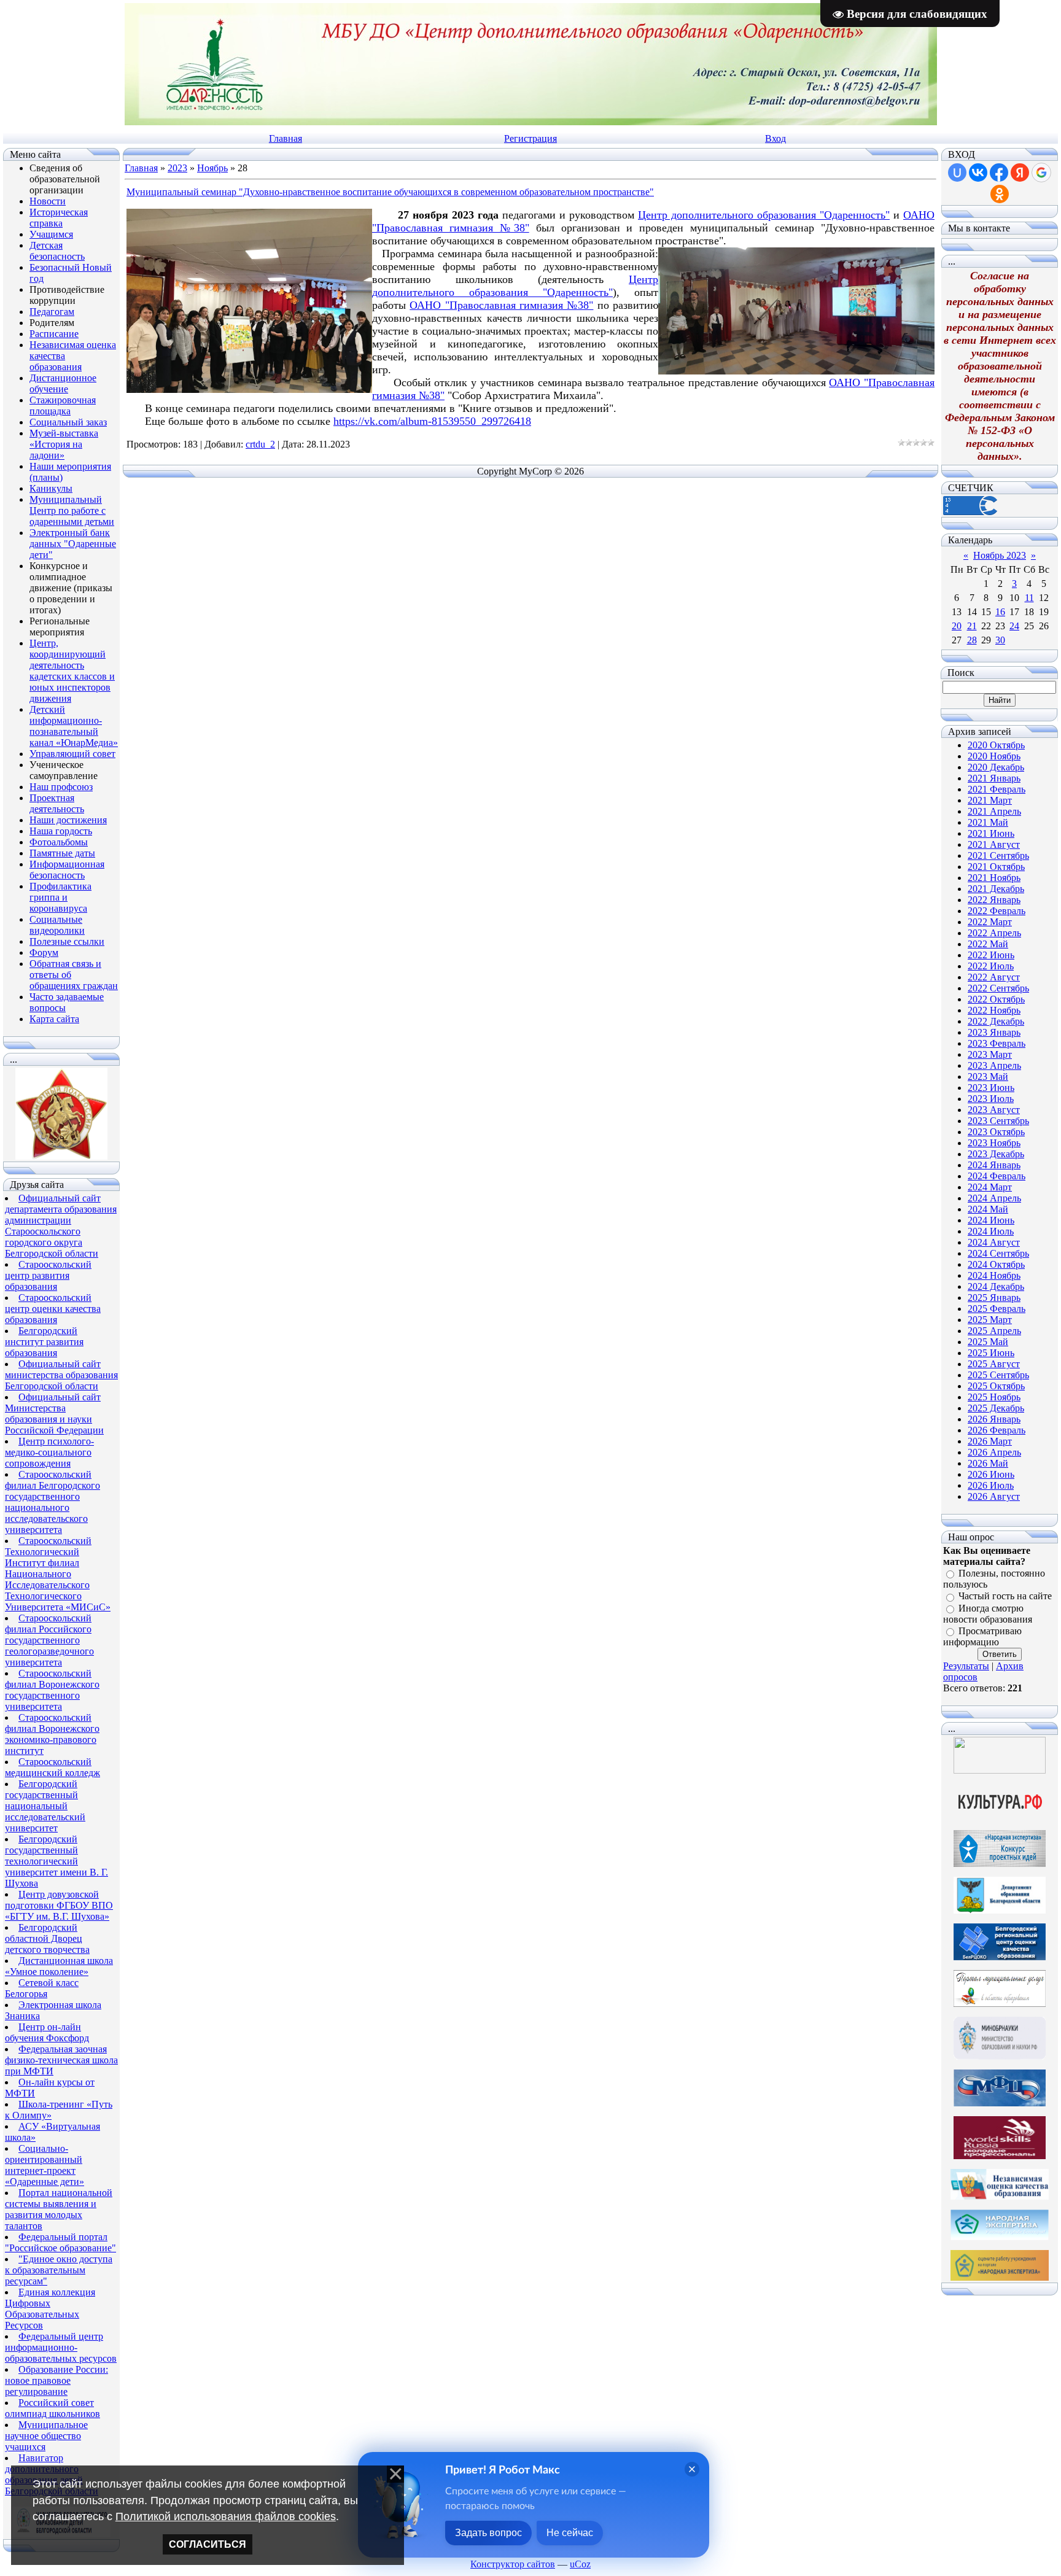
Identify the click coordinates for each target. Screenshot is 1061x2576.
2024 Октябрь (996, 1264)
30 (1000, 640)
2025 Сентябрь (998, 1375)
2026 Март (990, 1441)
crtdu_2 (260, 444)
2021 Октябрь (996, 867)
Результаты (966, 1666)
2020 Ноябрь (994, 756)
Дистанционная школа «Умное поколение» (59, 1966)
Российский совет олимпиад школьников (52, 2408)
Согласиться (208, 2544)
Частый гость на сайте (1005, 1596)
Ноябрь (212, 168)
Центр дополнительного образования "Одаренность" (764, 215)
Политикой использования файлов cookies (226, 2516)
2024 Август (994, 1242)
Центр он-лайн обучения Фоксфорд (47, 2032)
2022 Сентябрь (998, 988)
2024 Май (988, 1209)
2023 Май (988, 1077)
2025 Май (988, 1342)
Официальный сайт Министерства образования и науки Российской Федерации (54, 1414)
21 (972, 626)
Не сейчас (570, 2533)
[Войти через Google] (1041, 173)
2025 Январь (994, 1298)
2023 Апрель (994, 1065)
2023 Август (994, 1110)
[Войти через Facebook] (999, 173)
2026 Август (994, 1496)
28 (972, 640)
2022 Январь (994, 900)
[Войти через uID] (957, 173)
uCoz (580, 2564)
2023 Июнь (991, 1088)
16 (1000, 612)
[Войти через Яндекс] (1020, 173)
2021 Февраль (997, 789)
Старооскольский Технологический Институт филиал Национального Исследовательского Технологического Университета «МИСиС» (58, 1574)
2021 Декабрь (996, 889)
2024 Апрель (994, 1198)
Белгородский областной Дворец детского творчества (47, 1938)
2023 (177, 168)
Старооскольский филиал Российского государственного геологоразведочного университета (49, 1640)
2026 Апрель (994, 1452)
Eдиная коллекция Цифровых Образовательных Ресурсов (50, 2309)
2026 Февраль (997, 1430)
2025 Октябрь (996, 1386)
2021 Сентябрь (998, 855)
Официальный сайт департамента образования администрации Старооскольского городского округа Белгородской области (61, 1226)
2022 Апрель (994, 933)
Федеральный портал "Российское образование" (60, 2242)
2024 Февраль (997, 1176)
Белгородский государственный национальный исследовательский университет (45, 1806)
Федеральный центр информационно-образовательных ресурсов (61, 2347)
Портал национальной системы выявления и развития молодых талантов (59, 2209)
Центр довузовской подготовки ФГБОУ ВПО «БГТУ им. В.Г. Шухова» (59, 1905)
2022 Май (988, 944)
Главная (286, 138)
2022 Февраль (997, 911)
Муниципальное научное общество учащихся (46, 2436)
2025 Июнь (991, 1353)
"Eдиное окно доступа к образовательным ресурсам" (59, 2270)
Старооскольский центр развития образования (48, 1275)
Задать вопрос (488, 2533)
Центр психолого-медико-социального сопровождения (49, 1452)
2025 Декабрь (996, 1408)
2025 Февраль (997, 1309)
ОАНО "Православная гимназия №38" (501, 305)
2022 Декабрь (996, 1021)
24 (1014, 626)
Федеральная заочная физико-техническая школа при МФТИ (61, 2060)
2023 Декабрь (996, 1154)
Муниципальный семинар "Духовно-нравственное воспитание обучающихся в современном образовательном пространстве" (390, 192)
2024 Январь (994, 1165)
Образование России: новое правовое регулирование (56, 2380)
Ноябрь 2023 (1000, 555)
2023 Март (990, 1054)
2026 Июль (991, 1485)
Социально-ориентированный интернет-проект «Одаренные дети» (45, 2165)
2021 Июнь (991, 833)
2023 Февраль (997, 1043)
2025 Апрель (994, 1331)
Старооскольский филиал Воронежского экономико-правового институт (52, 1734)
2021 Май (988, 822)
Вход (775, 138)
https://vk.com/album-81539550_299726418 (432, 421)
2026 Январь (994, 1419)
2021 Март (990, 800)
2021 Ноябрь (994, 878)
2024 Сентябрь (998, 1253)
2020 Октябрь (996, 745)
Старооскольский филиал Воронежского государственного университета (52, 1690)
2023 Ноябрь (994, 1143)
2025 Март (990, 1320)
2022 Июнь (991, 955)
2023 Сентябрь (998, 1121)
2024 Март (990, 1187)
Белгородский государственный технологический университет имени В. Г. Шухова (56, 1861)
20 (957, 626)
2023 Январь (994, 1032)
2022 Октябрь (996, 999)
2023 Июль (991, 1099)
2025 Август (994, 1364)
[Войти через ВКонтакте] (978, 173)
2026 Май (988, 1463)
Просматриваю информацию (982, 1636)
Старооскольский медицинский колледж (52, 1767)
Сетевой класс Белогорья (42, 1988)
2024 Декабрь (996, 1286)
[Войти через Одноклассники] (1000, 194)
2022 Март (990, 922)
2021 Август (994, 844)
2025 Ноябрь (994, 1397)
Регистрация (530, 138)
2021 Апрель (994, 811)
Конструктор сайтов (513, 2564)
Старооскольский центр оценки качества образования (53, 1309)
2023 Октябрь (996, 1132)
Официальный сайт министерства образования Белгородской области (61, 1375)
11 (1029, 598)
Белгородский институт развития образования (44, 1342)
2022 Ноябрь (994, 1010)
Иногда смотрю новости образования (988, 1614)
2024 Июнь (991, 1220)
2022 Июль (991, 966)
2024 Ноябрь (994, 1275)
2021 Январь (994, 778)
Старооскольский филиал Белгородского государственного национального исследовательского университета (52, 1502)
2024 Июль (991, 1231)
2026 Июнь (991, 1474)
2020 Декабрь (996, 767)
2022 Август (994, 977)
